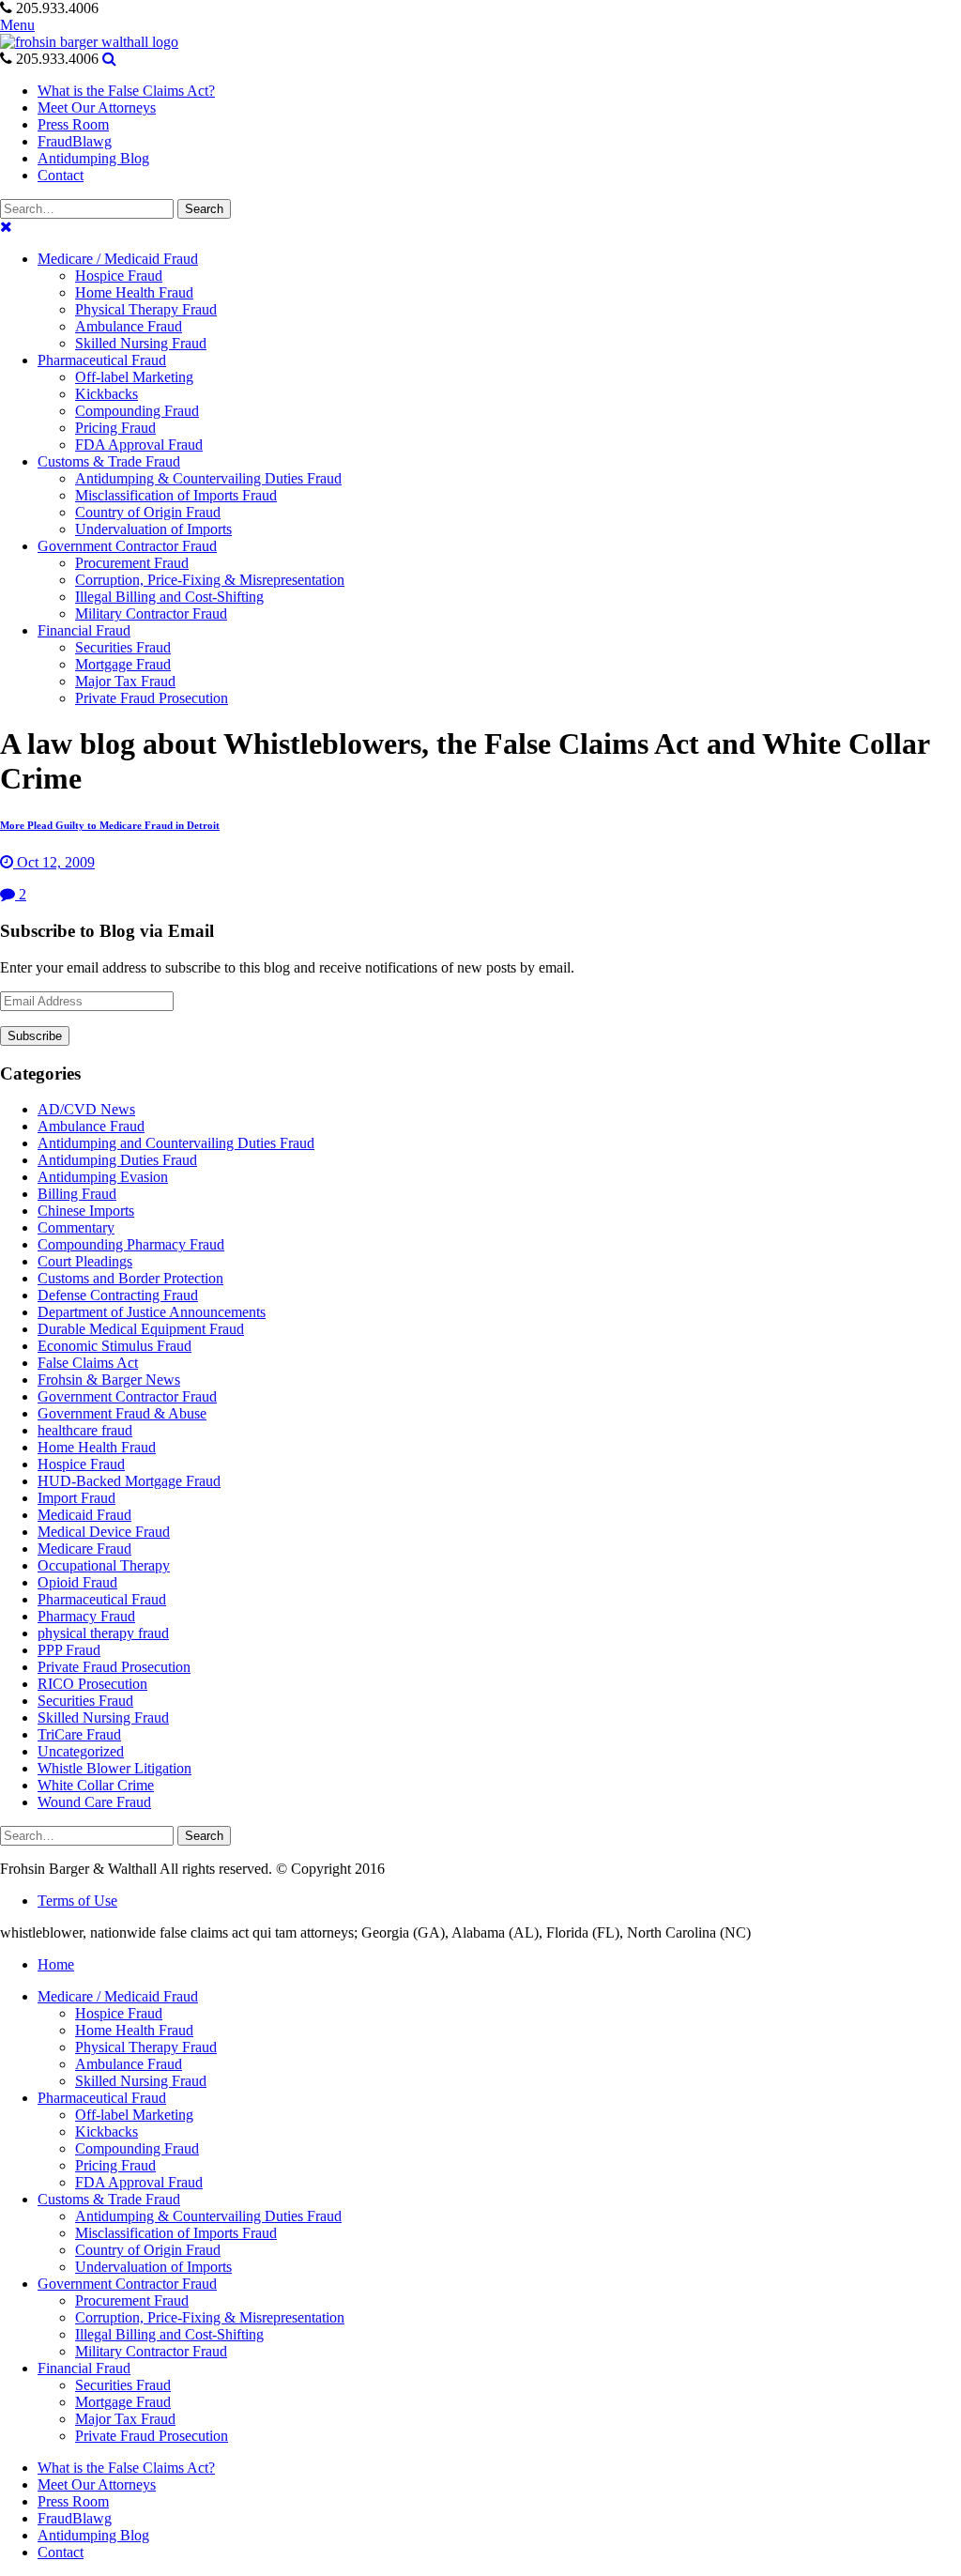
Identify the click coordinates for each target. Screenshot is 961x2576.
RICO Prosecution (92, 1684)
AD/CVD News (86, 1109)
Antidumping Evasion (103, 1177)
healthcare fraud (85, 1430)
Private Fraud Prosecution (114, 1667)
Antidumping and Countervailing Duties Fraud (176, 1143)
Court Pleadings (85, 1261)
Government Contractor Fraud (127, 1396)
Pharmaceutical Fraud (102, 1599)
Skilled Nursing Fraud (103, 1717)
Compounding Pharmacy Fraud (131, 1244)
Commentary (76, 1227)
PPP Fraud (69, 1650)
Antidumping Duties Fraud (117, 1160)
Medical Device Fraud (104, 1532)
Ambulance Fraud (91, 1126)
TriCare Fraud (79, 1734)
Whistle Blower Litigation (114, 1768)
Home (56, 1964)
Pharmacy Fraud (86, 1616)
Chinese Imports (86, 1211)
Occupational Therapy (104, 1565)
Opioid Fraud (77, 1582)
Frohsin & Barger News (109, 1380)
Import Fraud (76, 1498)
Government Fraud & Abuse (122, 1413)
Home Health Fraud (97, 1447)
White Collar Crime (96, 1785)
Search (204, 209)
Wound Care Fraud (94, 1802)
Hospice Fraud (81, 1464)
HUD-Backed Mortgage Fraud (129, 1481)
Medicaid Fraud (84, 1515)
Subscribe (35, 1036)
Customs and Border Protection (130, 1278)
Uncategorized (81, 1751)
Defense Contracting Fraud (118, 1295)
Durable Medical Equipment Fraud (141, 1329)
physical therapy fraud (103, 1633)
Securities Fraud (85, 1701)
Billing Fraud (77, 1194)
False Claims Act (88, 1363)
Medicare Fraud (84, 1549)
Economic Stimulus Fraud (114, 1346)
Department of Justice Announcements (152, 1312)
